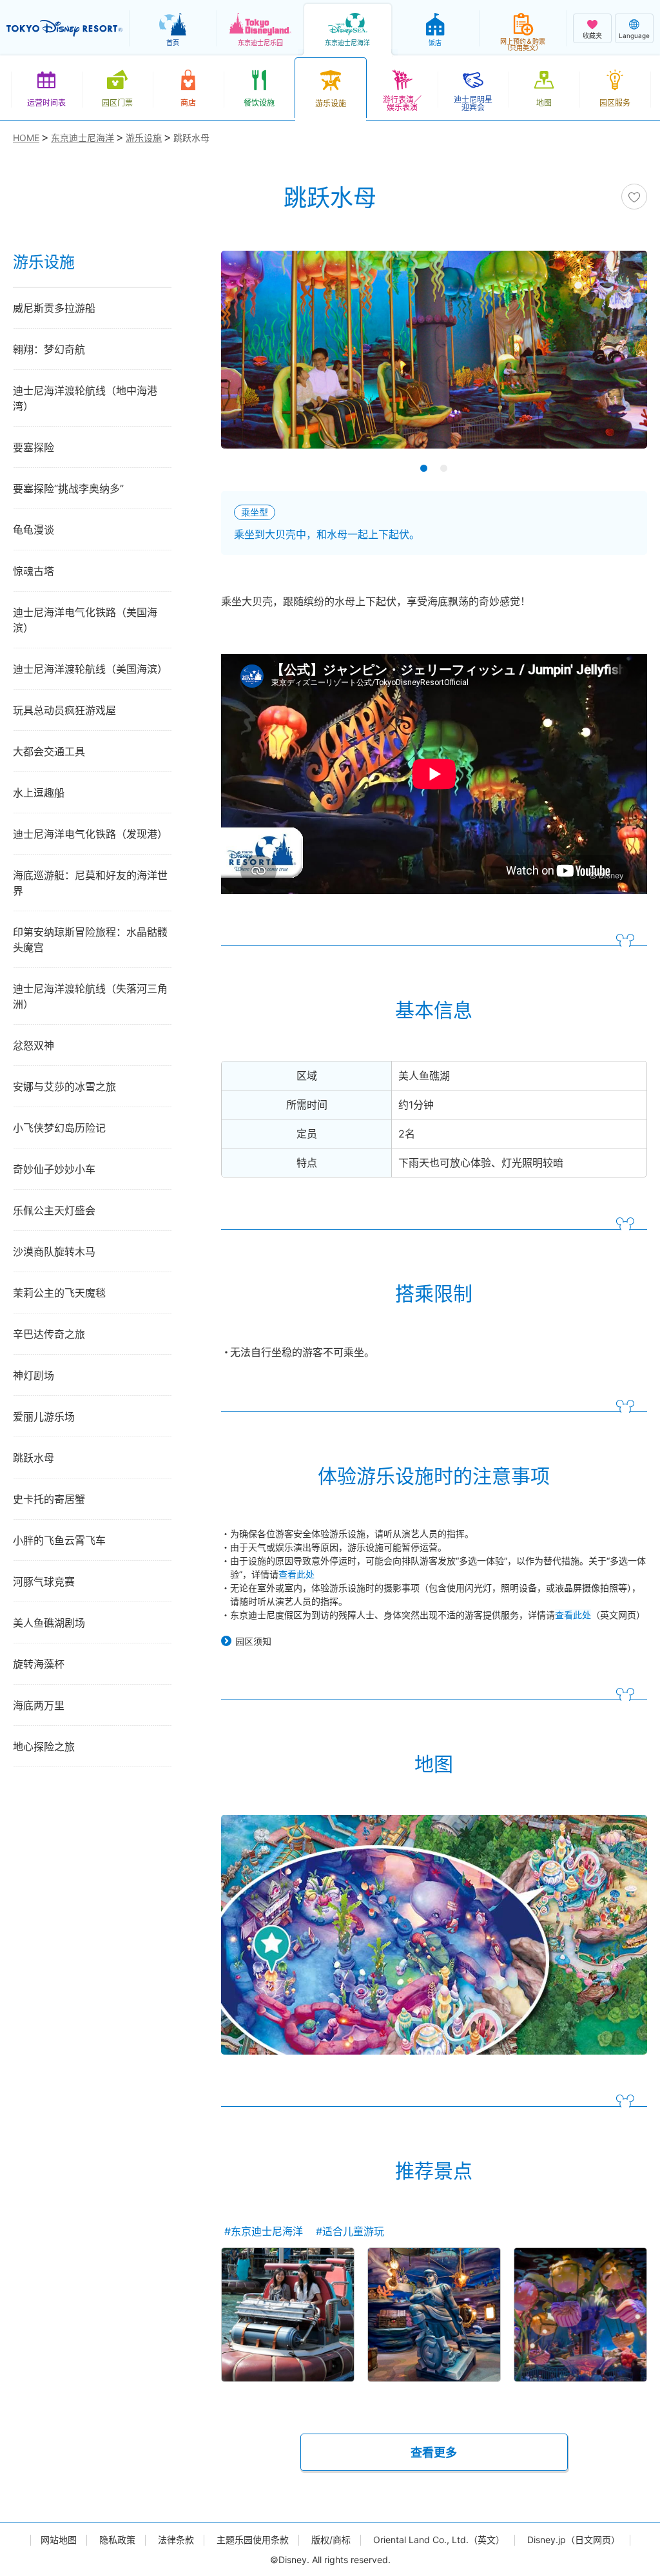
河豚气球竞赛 (44, 1582)
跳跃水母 (34, 1458)
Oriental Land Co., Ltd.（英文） (439, 2540)
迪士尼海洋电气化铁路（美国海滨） (85, 620)
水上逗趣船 (39, 793)
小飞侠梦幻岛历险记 (59, 1128)
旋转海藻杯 (39, 1664)
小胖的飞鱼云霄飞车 (59, 1540)
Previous (253, 358)
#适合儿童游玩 (350, 2231)
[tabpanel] (434, 358)
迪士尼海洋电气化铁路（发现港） (90, 834)
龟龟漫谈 (34, 530)
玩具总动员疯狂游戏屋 (64, 710)
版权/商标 (331, 2540)
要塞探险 (34, 447)
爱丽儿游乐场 (44, 1417)
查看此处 (296, 1574)
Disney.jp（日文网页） (574, 2540)
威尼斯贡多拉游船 (54, 308)
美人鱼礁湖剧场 (49, 1623)
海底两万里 (39, 1705)
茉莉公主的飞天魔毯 (59, 1293)
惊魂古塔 (34, 571)
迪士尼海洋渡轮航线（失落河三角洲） (90, 996)
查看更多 (434, 2453)
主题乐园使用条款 (253, 2540)
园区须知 (253, 1641)
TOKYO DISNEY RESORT (64, 28)
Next (615, 358)
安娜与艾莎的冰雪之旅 (64, 1087)
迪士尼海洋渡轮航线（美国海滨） (90, 669)
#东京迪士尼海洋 (264, 2231)
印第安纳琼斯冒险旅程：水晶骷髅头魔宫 (90, 940)
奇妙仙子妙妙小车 (54, 1169)
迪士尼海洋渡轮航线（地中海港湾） (85, 398)
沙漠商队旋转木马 (54, 1252)
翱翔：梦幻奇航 (49, 349)
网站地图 (59, 2540)
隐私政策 (117, 2540)
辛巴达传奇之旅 (49, 1334)
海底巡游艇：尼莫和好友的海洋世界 (90, 883)
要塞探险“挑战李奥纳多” (68, 489)
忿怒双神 (34, 1045)
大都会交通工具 (49, 751)
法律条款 (176, 2540)
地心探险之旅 (44, 1747)
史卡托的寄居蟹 (49, 1499)
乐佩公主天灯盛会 (54, 1210)
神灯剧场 (34, 1375)
